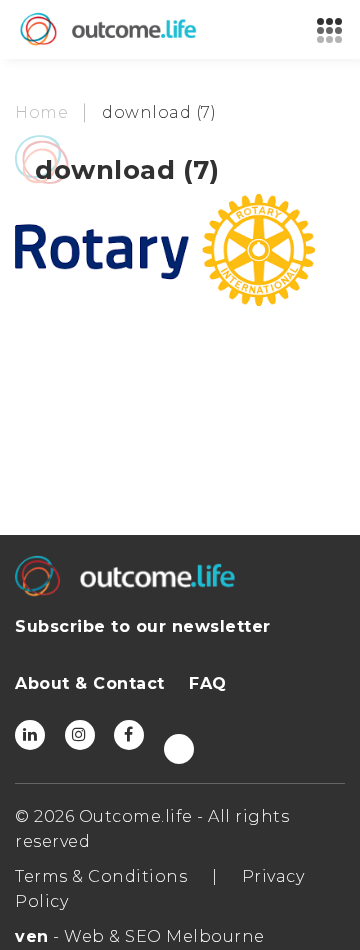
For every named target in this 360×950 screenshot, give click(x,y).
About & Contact (90, 683)
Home (41, 112)
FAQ (208, 683)
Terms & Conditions (101, 876)
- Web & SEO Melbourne (140, 936)
